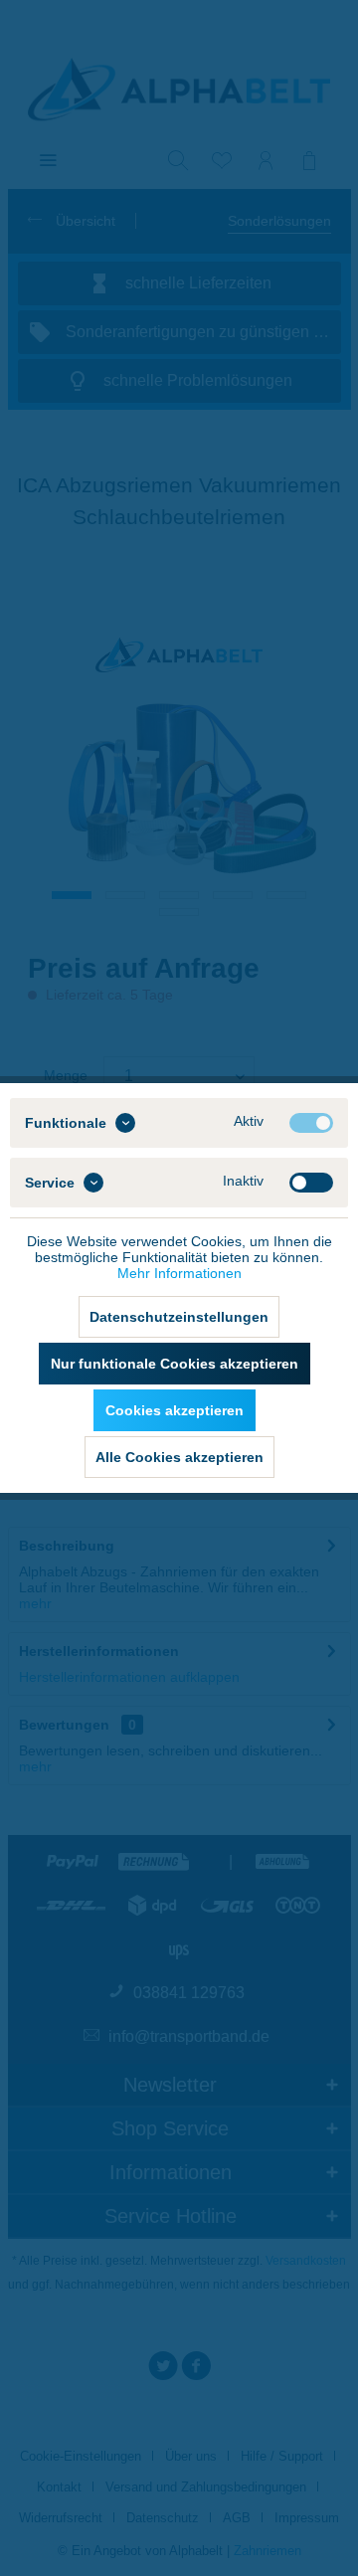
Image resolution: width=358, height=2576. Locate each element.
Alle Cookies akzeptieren (179, 1457)
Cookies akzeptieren (175, 1410)
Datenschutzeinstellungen (179, 1317)
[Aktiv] (311, 1123)
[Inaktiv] (311, 1183)
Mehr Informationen (179, 1273)
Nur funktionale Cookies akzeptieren (175, 1364)
